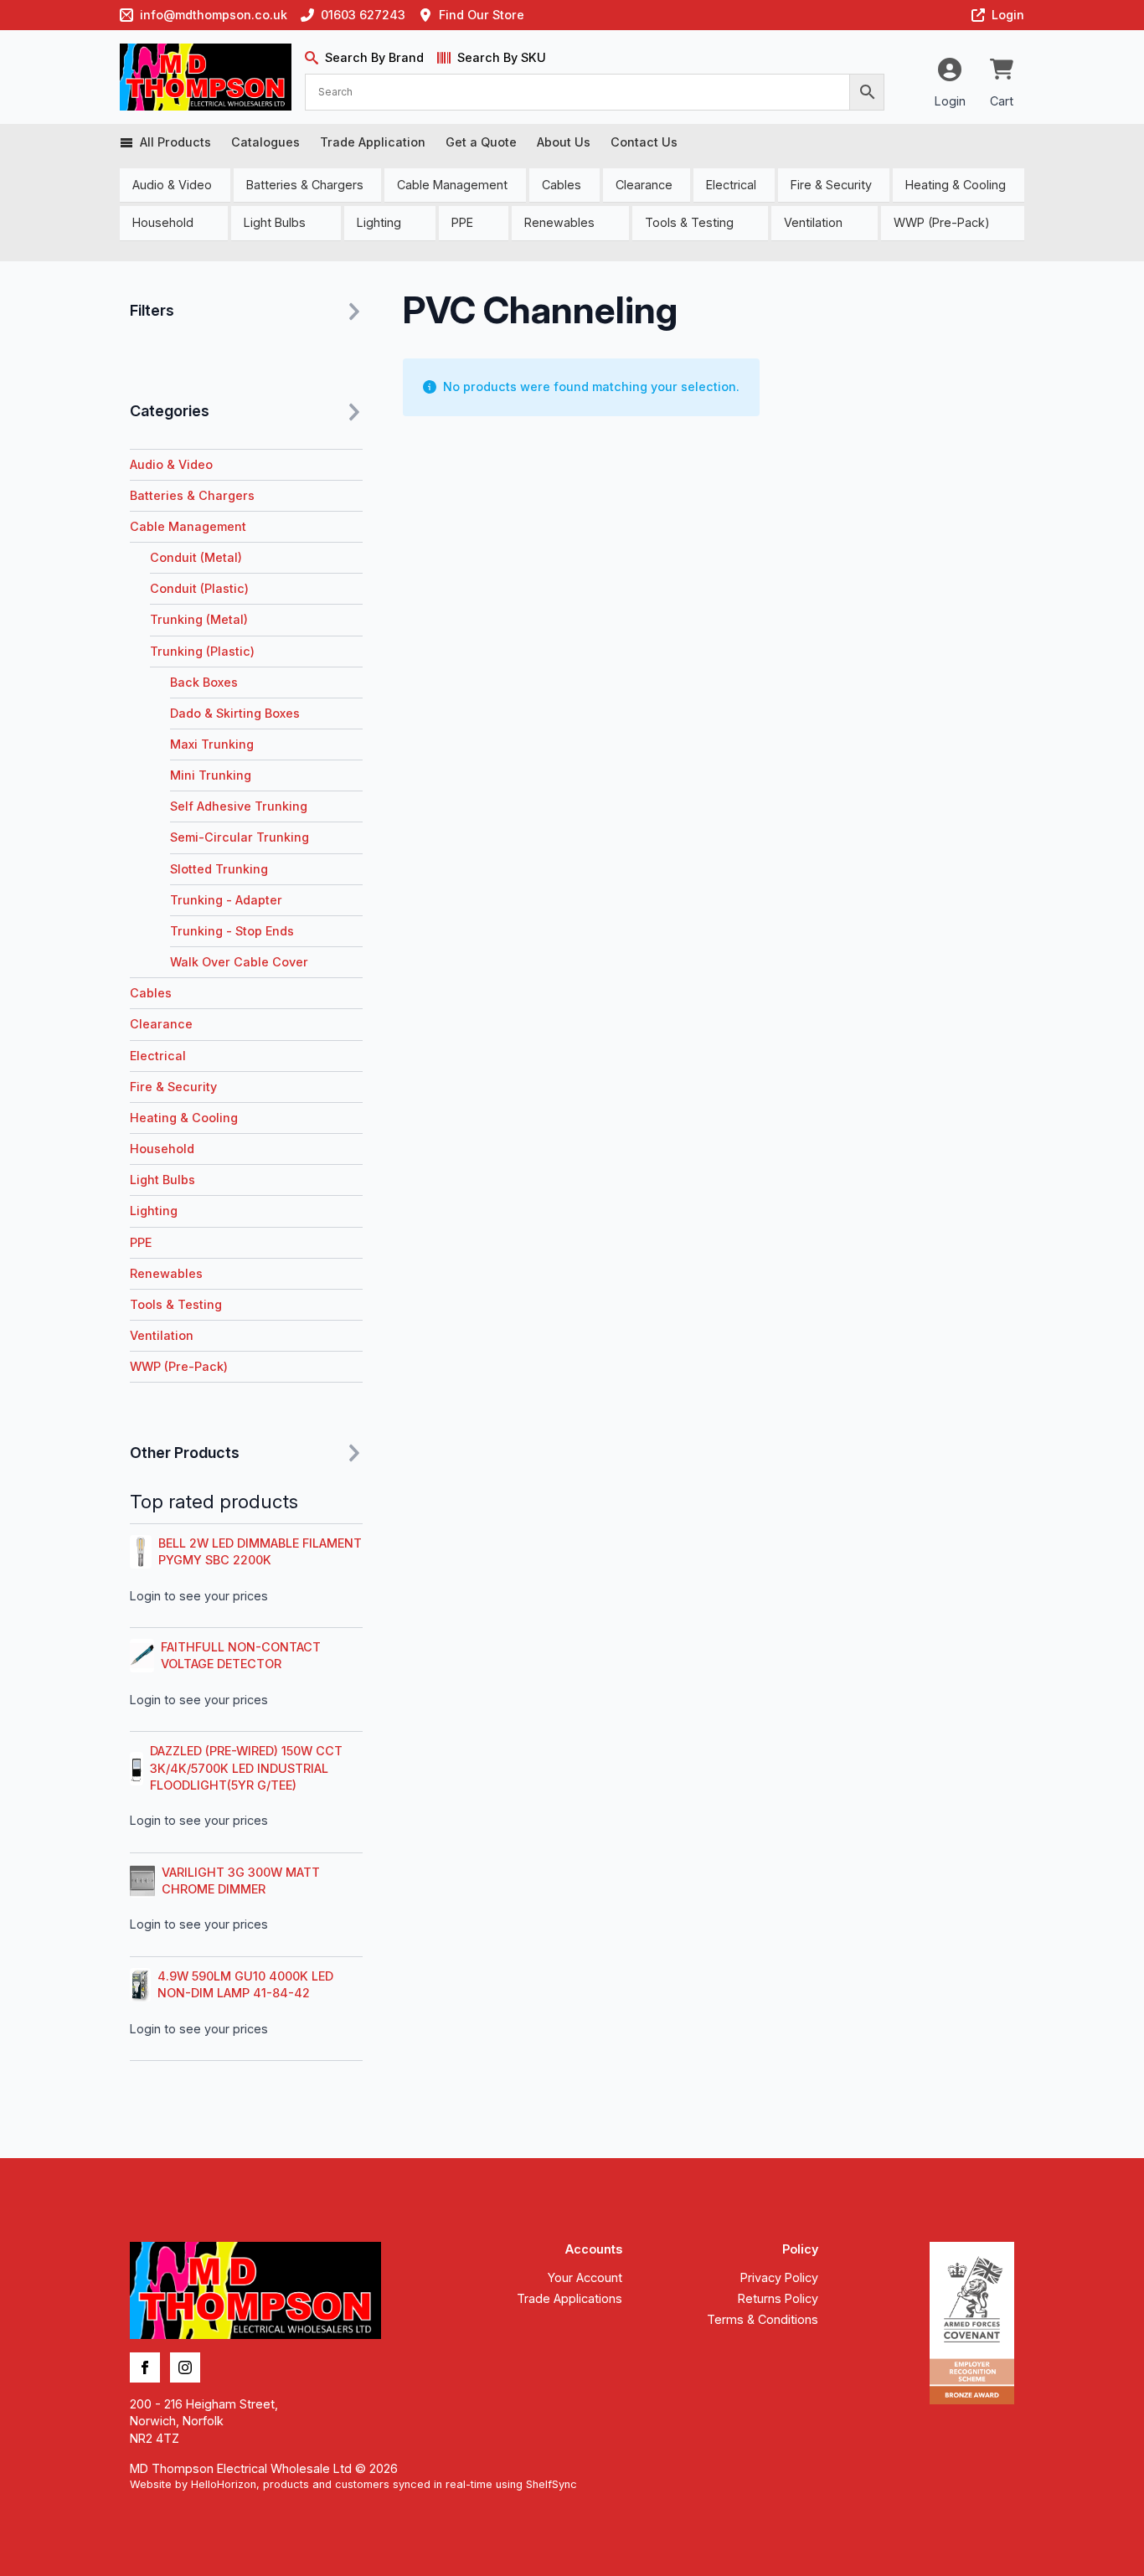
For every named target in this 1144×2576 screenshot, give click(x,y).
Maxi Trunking (212, 744)
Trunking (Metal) (199, 619)
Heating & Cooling (956, 185)
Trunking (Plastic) (202, 651)
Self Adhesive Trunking (239, 806)
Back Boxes (204, 682)
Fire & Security (831, 185)
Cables (562, 185)
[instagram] (185, 2367)
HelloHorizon (224, 2484)
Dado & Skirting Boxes (235, 713)
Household (163, 222)
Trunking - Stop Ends (232, 931)
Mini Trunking (211, 775)
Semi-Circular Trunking (240, 837)
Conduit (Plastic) (199, 588)
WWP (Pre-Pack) (942, 222)
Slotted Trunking (219, 869)
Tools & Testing (689, 222)
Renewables (559, 222)
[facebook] (145, 2367)
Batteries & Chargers (305, 185)
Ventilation (813, 222)
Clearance (644, 185)
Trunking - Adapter (226, 900)
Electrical (731, 185)
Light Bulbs (275, 222)
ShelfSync (551, 2484)
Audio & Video (172, 185)
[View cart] (1002, 70)
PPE (462, 222)
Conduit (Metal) (196, 557)
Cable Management (452, 185)
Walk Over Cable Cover (239, 962)
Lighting (379, 222)
